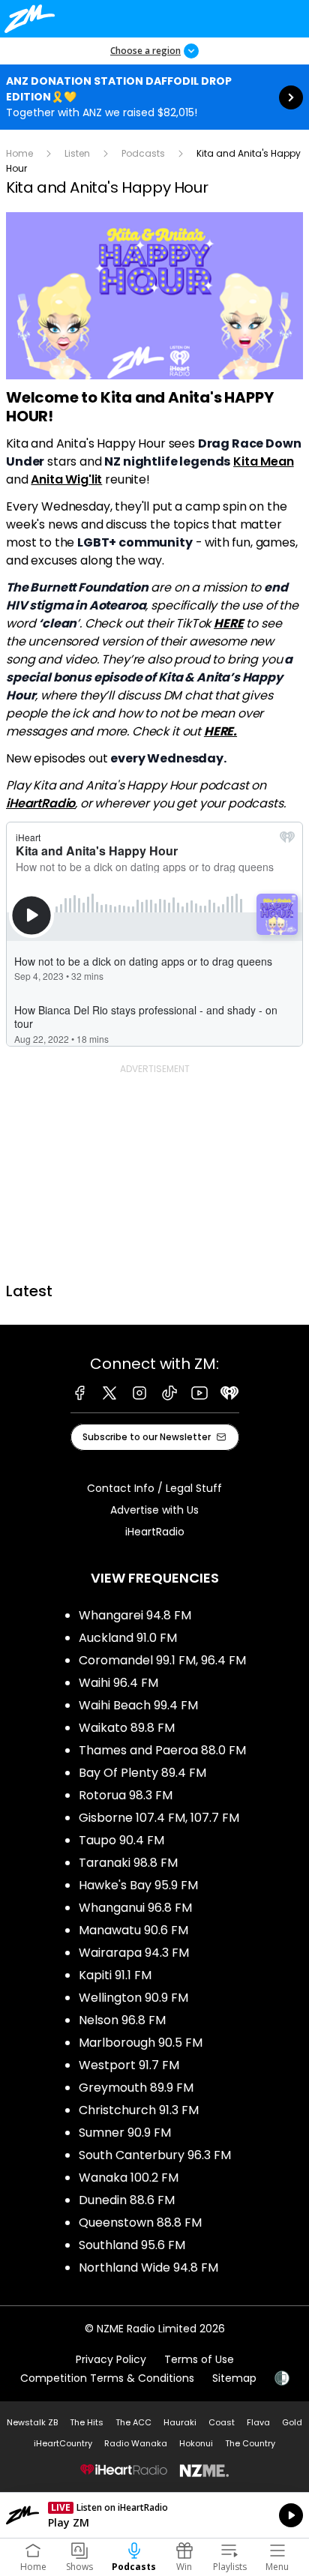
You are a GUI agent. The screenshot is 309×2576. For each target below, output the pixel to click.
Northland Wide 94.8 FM (148, 2267)
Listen (77, 153)
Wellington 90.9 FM (133, 1998)
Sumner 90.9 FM (125, 2133)
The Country (250, 2443)
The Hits (87, 2422)
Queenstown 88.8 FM (140, 2223)
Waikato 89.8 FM (127, 1728)
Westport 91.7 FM (129, 2065)
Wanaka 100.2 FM (129, 2178)
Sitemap (234, 2378)
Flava (258, 2422)
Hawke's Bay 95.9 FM (138, 1885)
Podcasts (143, 153)
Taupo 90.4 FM (121, 1840)
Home (19, 153)
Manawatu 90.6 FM (133, 1930)
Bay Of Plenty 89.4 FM (142, 1773)
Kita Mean (264, 461)
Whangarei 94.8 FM (135, 1615)
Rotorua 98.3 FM (126, 1795)
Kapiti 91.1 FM (115, 1975)
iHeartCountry (63, 2443)
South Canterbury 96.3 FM (155, 2155)
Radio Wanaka (136, 2443)
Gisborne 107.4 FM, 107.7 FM (159, 1818)
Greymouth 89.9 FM (136, 2088)
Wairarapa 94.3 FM (134, 1953)
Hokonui (196, 2443)
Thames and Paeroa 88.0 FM (162, 1750)
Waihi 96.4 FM (118, 1683)
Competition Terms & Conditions (107, 2378)
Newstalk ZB (32, 2422)
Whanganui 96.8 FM (135, 1908)
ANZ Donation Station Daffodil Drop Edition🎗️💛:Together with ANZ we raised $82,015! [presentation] (154, 97)
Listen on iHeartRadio (154, 2515)
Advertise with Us (154, 1510)
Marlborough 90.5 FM (141, 2043)
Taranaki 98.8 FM (128, 1863)
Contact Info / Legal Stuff (154, 1488)
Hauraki (180, 2422)
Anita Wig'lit (66, 479)
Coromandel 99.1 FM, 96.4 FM (162, 1660)
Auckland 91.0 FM (128, 1638)
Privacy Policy (111, 2359)
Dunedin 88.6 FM (127, 2200)
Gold (292, 2422)
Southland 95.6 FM (132, 2245)
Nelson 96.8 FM (122, 2020)
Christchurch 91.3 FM (139, 2110)
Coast (222, 2422)
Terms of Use (199, 2359)
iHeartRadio (40, 803)
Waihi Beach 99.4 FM (138, 1705)
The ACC (133, 2422)
